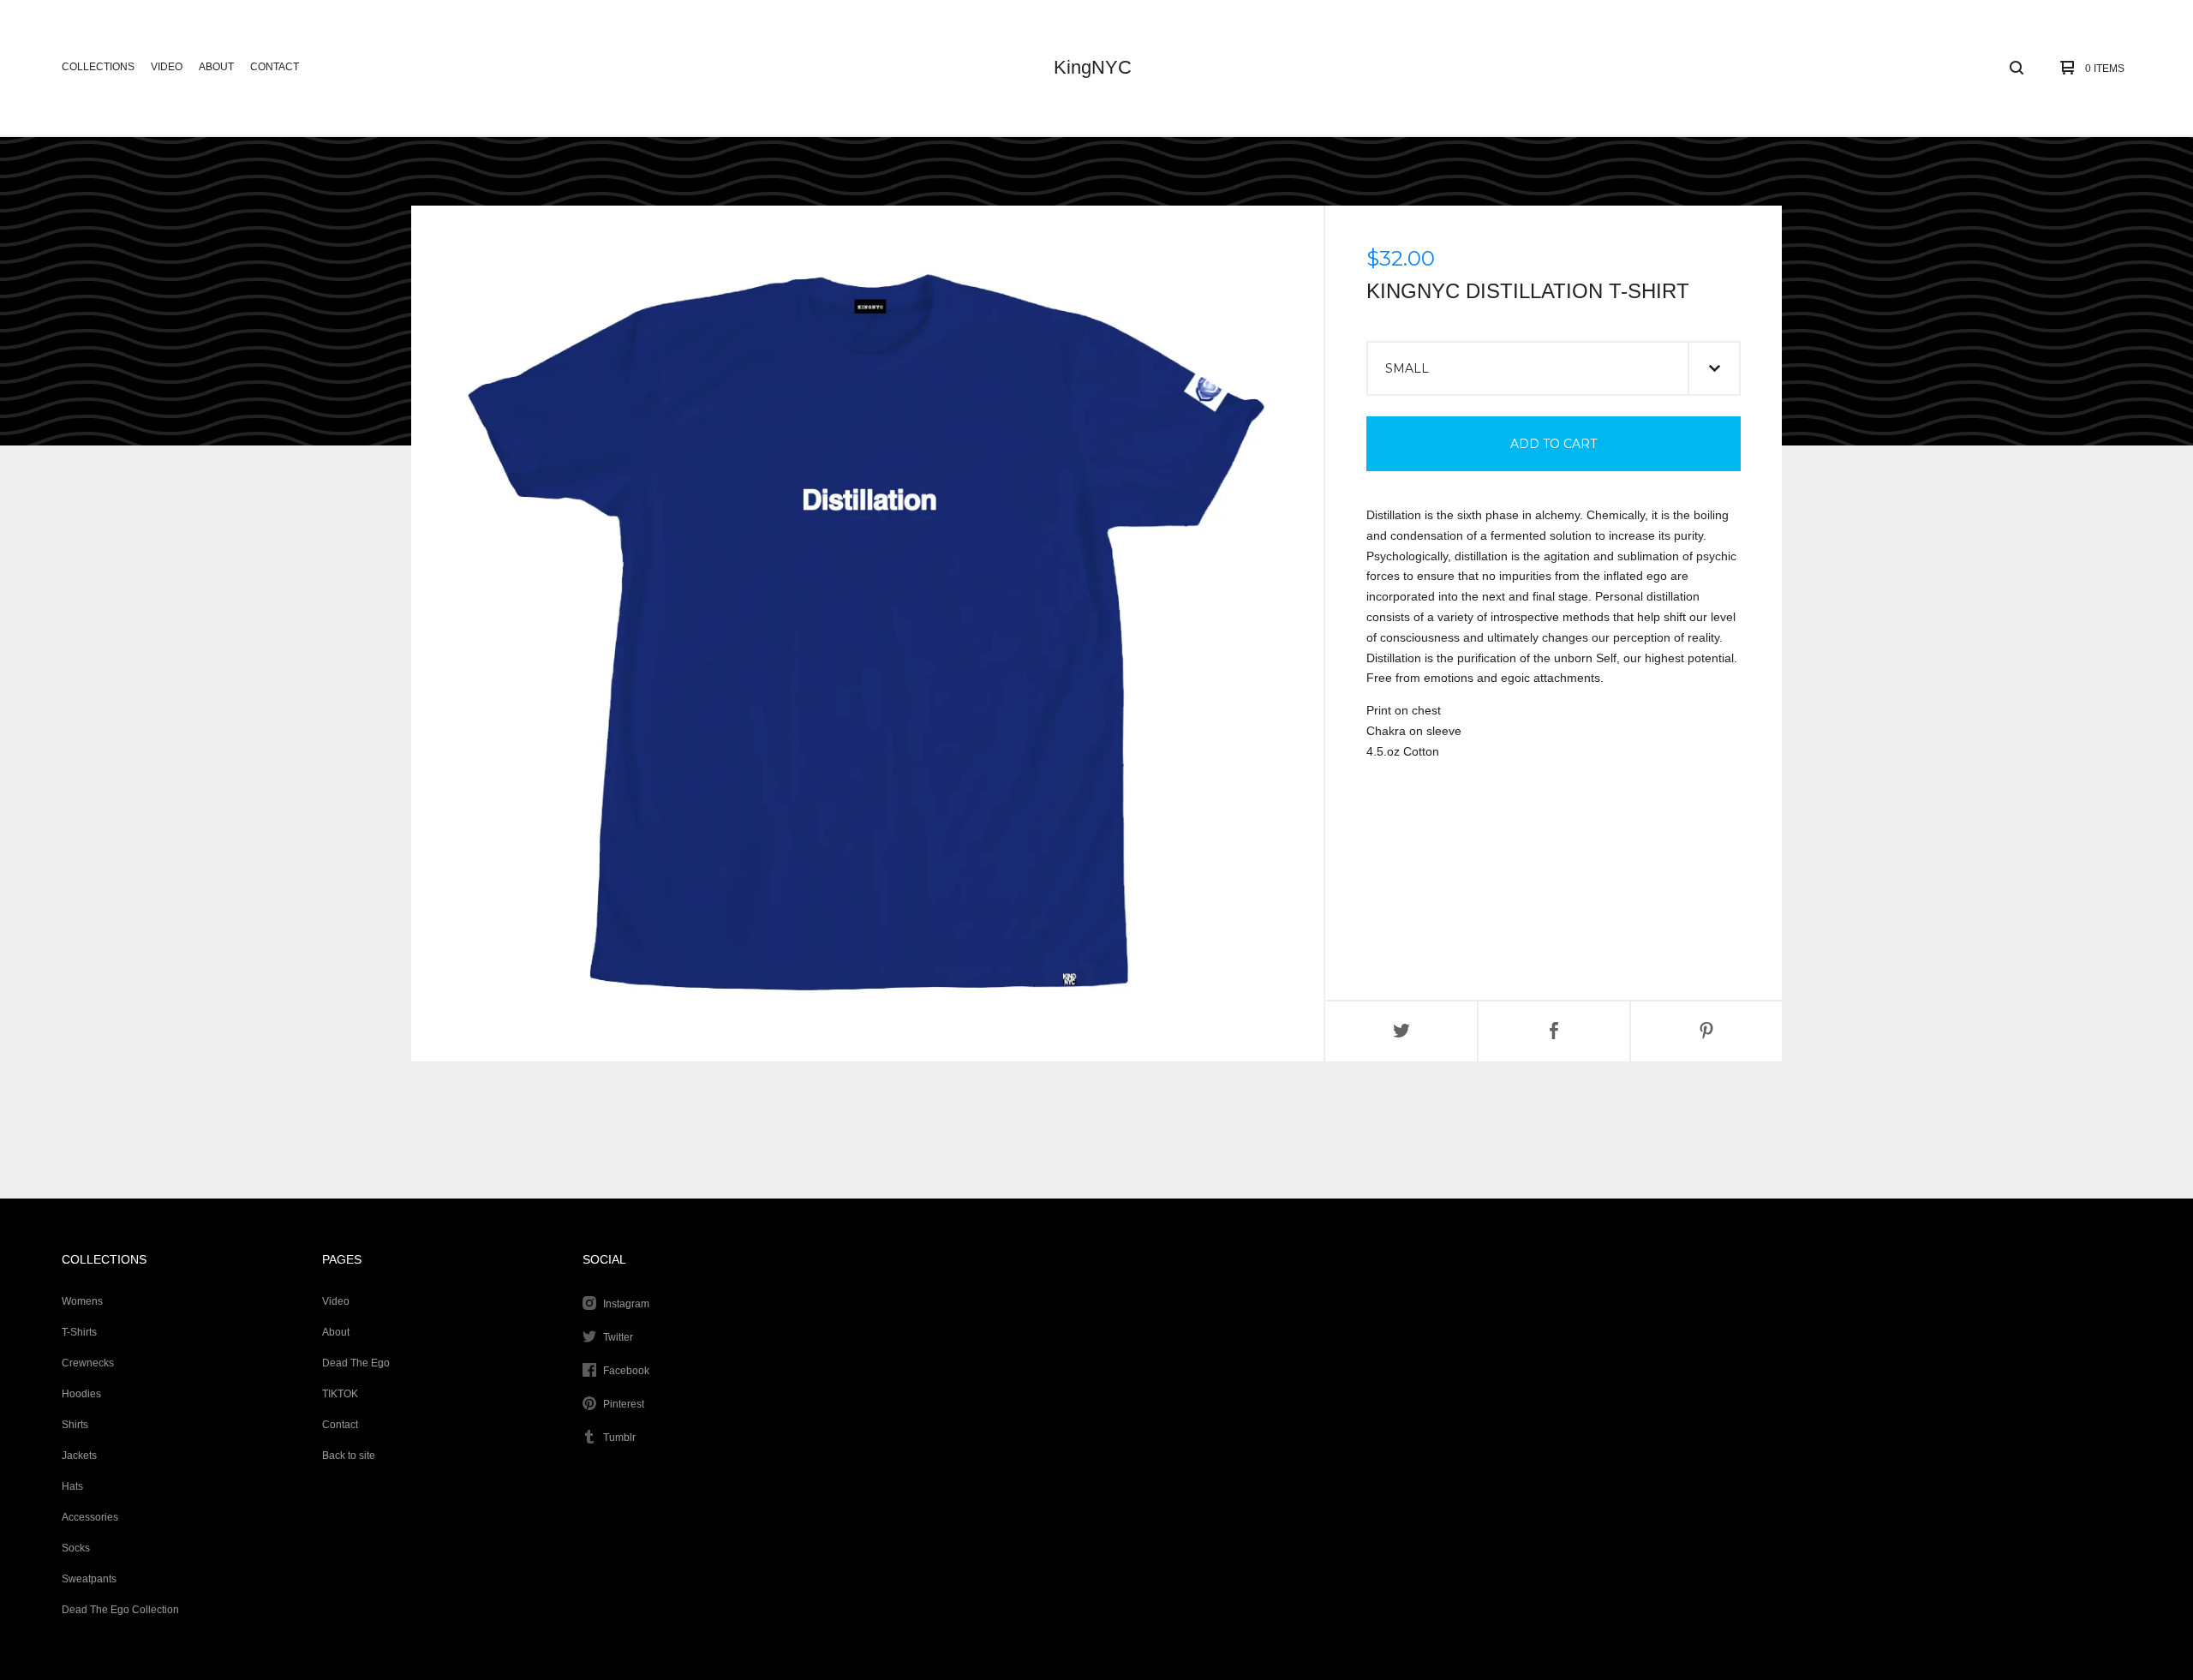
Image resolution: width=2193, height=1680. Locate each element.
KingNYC (1093, 67)
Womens (82, 1301)
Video (167, 67)
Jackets (79, 1456)
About (216, 67)
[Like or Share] (1554, 1031)
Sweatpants (89, 1579)
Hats (72, 1486)
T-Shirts (79, 1332)
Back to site (349, 1456)
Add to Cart (1554, 444)
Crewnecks (88, 1363)
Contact (275, 67)
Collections (98, 67)
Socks (76, 1548)
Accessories (90, 1517)
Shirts (75, 1425)
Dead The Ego (356, 1363)
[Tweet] (1401, 1031)
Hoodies (81, 1394)
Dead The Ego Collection (120, 1610)
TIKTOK (340, 1394)
